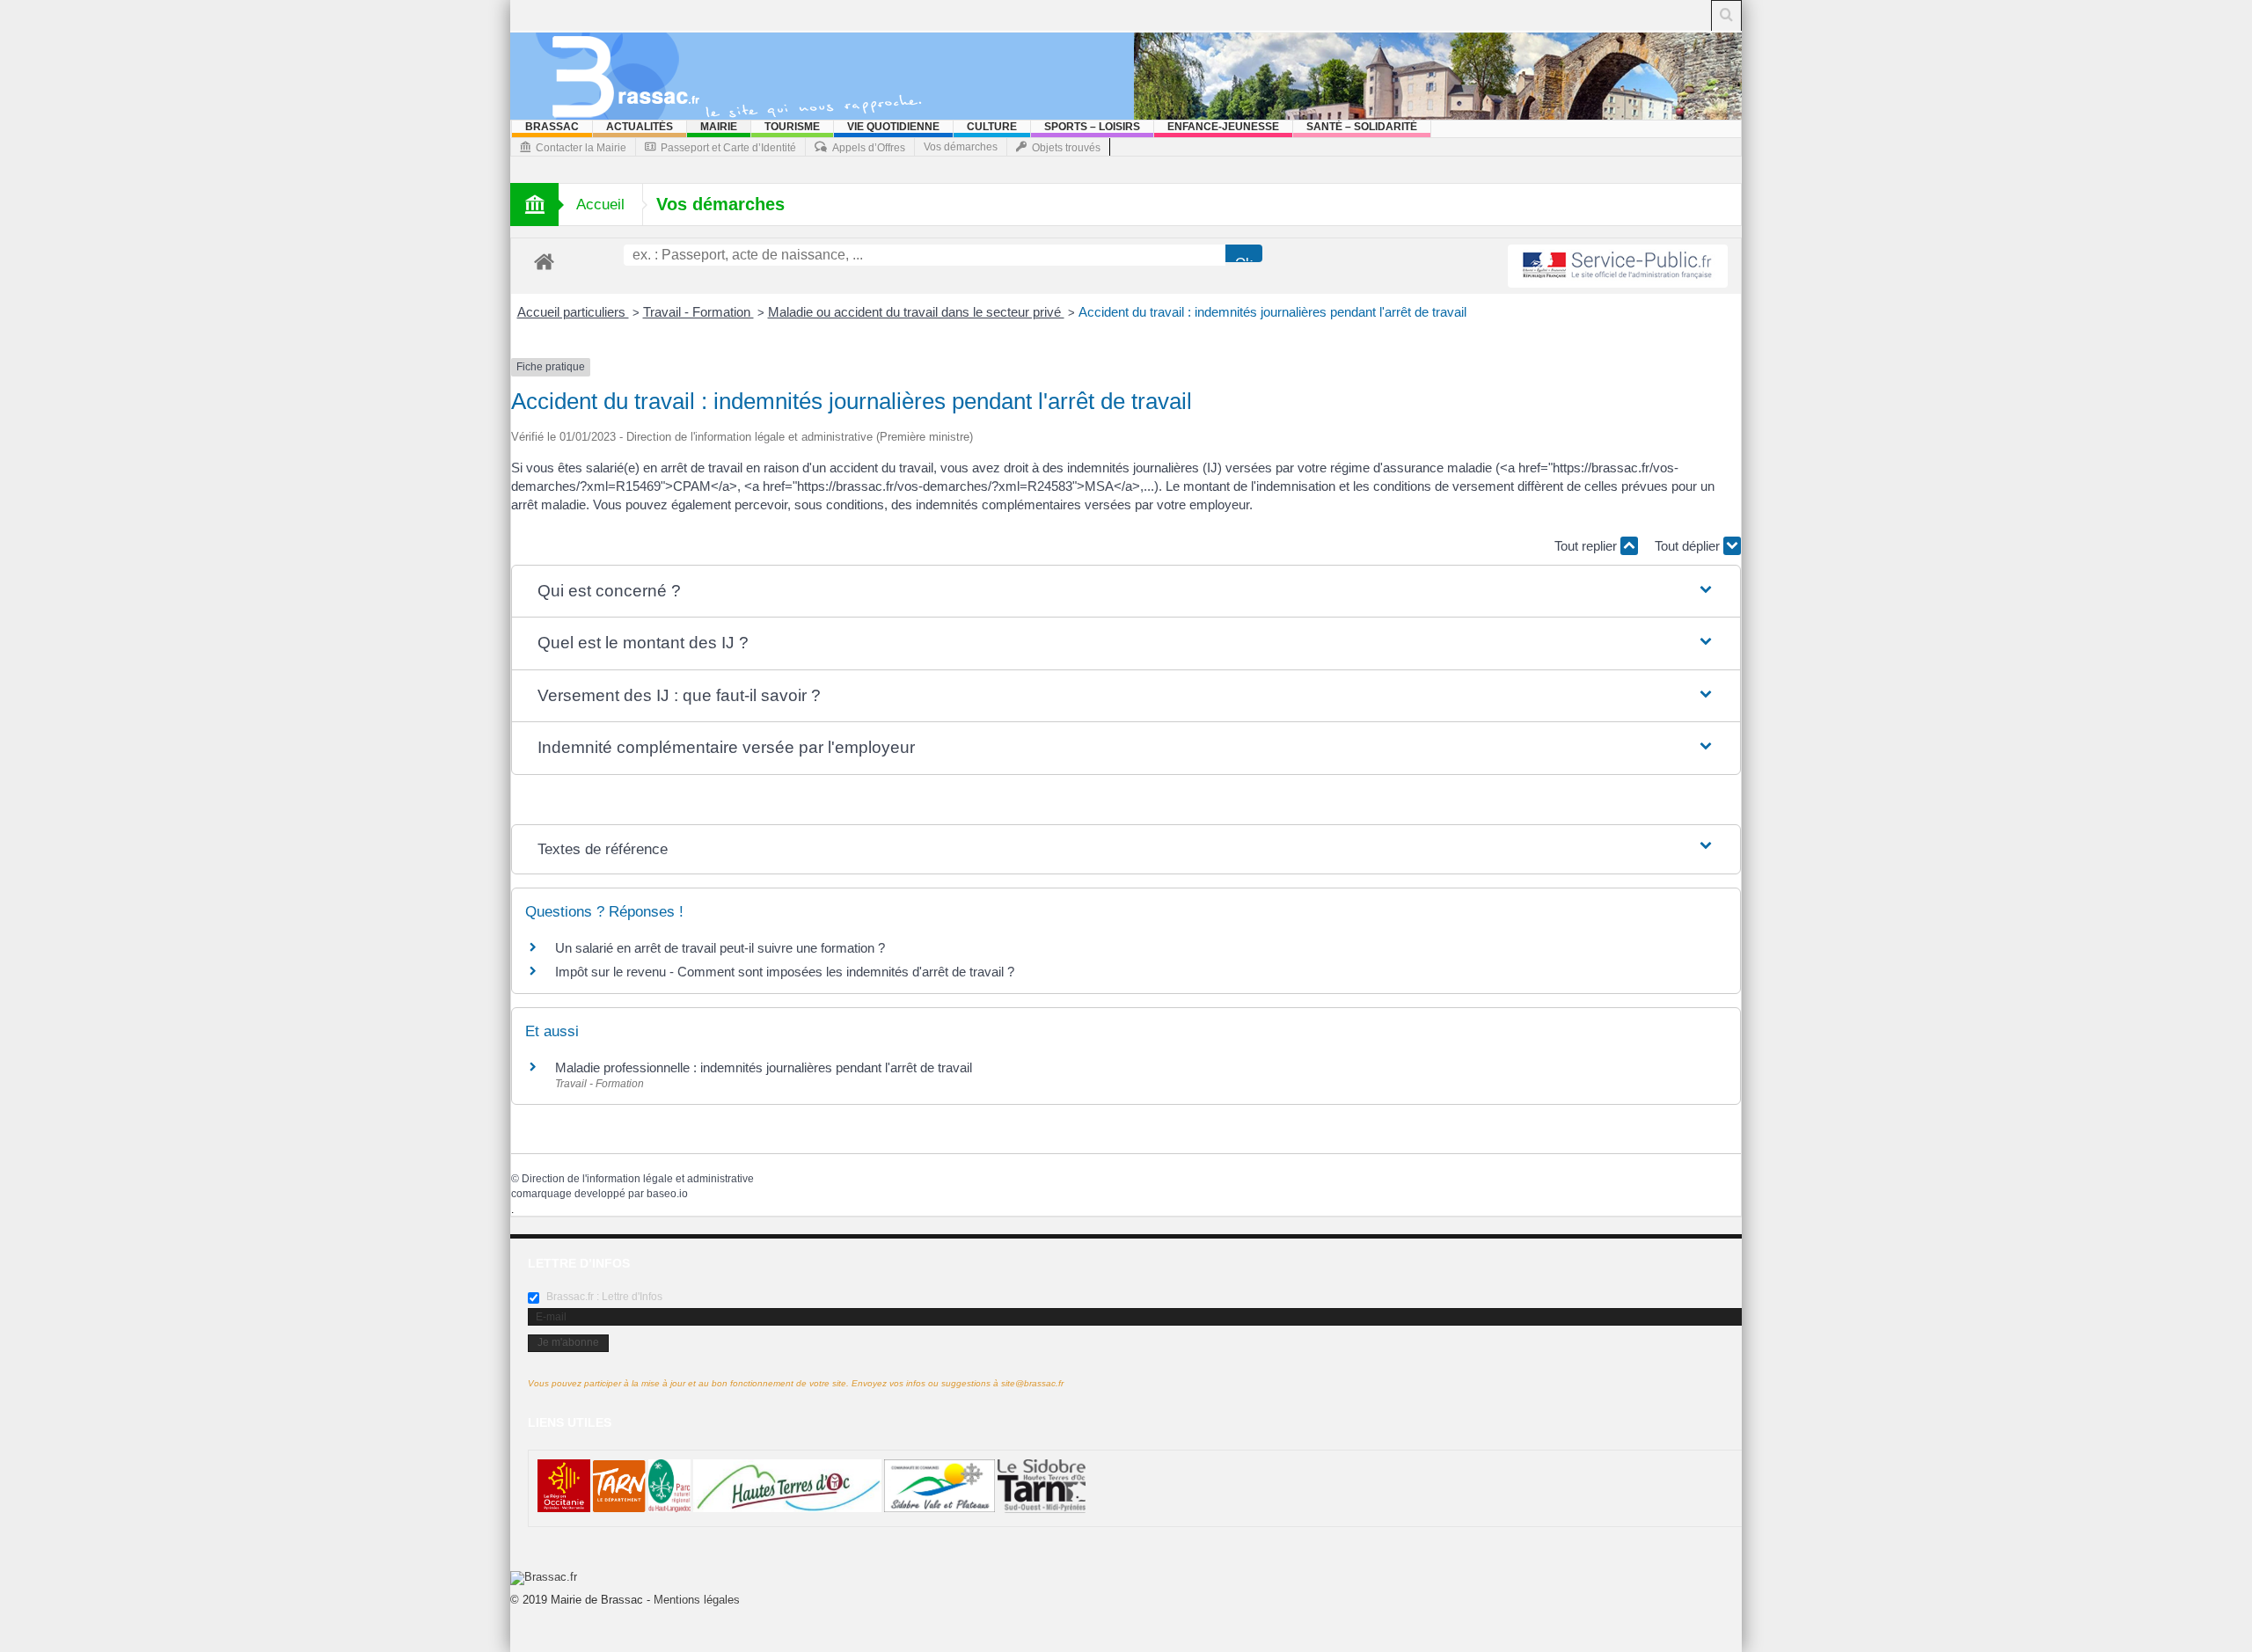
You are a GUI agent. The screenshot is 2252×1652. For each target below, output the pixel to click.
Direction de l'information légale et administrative (638, 1179)
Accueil (600, 205)
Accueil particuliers (573, 312)
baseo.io (667, 1194)
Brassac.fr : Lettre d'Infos (603, 1297)
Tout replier (1587, 546)
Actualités (640, 127)
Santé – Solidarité (1362, 127)
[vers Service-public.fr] (1618, 266)
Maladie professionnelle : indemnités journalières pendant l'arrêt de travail (764, 1067)
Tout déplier (1689, 546)
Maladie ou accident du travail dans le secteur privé (916, 312)
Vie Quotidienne (893, 127)
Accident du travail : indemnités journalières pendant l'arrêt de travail (1272, 312)
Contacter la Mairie (581, 148)
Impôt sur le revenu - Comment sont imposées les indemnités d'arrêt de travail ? (785, 972)
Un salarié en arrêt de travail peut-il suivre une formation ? (720, 948)
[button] (1126, 592)
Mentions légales (697, 1600)
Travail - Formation (698, 312)
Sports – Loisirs (1092, 127)
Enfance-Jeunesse (1223, 127)
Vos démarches (961, 147)
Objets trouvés (1066, 148)
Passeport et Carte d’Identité (728, 148)
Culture (992, 127)
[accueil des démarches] (544, 261)
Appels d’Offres (869, 148)
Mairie (719, 127)
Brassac (552, 127)
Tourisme (792, 127)
